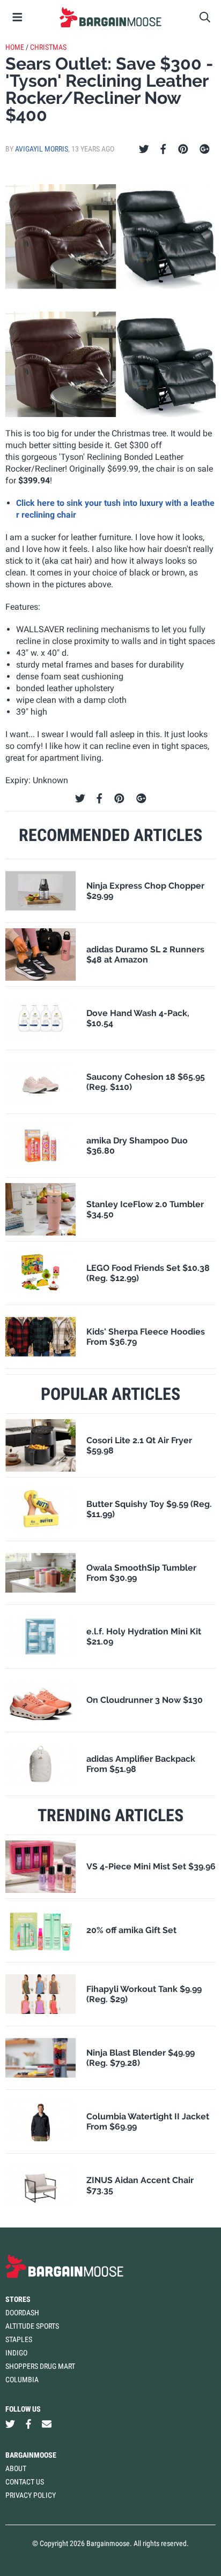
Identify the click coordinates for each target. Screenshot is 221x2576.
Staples (19, 2339)
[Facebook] (163, 149)
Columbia (22, 2380)
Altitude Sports (32, 2326)
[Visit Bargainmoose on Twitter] (10, 2424)
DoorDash (22, 2313)
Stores (18, 2299)
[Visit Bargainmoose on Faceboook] (28, 2424)
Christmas (48, 47)
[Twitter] (144, 149)
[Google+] (205, 149)
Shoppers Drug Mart (40, 2366)
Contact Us (25, 2482)
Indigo (16, 2353)
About (16, 2468)
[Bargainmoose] (110, 17)
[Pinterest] (183, 149)
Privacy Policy (31, 2495)
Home (15, 47)
